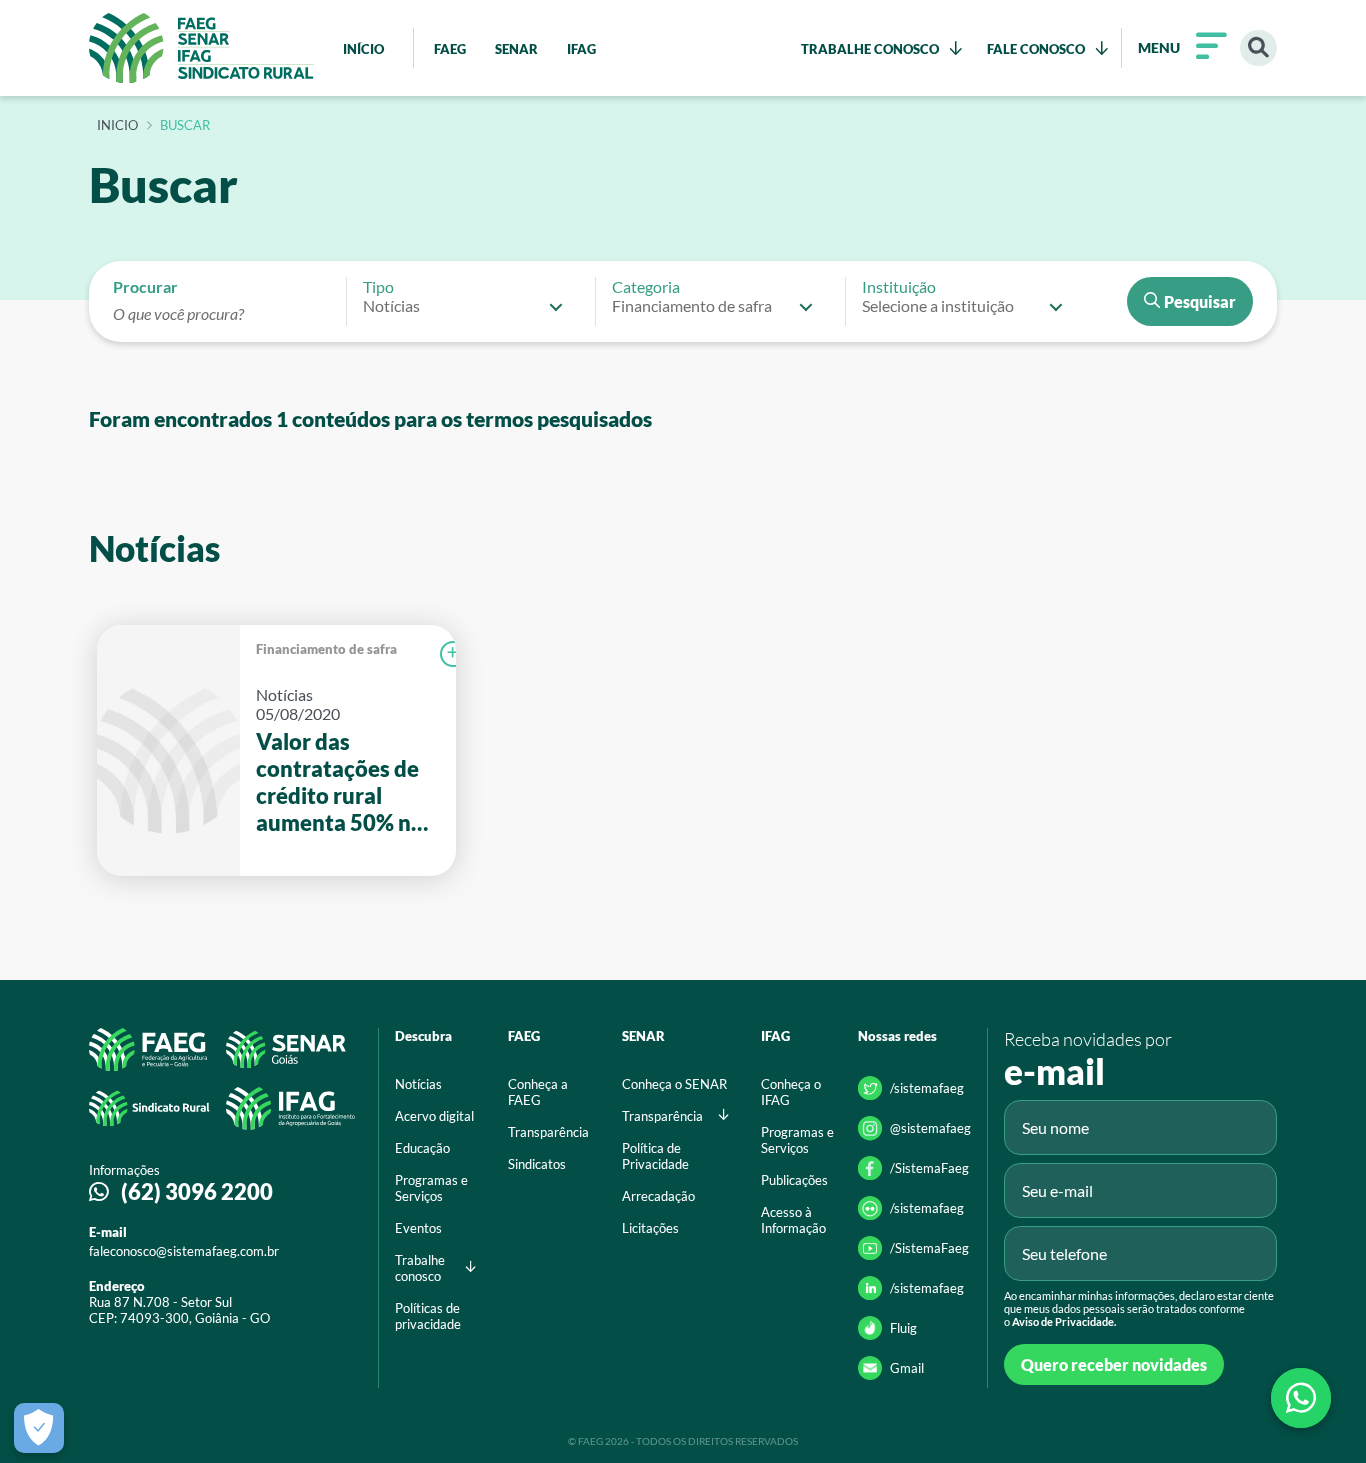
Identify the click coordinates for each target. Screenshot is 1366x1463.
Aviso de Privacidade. (1064, 1321)
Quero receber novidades (1114, 1364)
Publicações (794, 1180)
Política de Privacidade (655, 1156)
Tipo (378, 286)
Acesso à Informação (793, 1220)
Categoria (646, 286)
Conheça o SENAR (674, 1084)
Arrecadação (658, 1196)
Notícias (418, 1084)
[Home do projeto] (201, 48)
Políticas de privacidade (428, 1316)
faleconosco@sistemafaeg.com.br (184, 1251)
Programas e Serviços (431, 1188)
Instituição (899, 286)
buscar (185, 126)
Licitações (650, 1228)
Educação (422, 1148)
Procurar (145, 286)
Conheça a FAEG (538, 1092)
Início (117, 126)
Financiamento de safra (326, 649)
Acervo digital (434, 1116)
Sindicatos (537, 1164)
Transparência (548, 1132)
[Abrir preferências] (39, 1428)
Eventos (418, 1228)
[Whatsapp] (1301, 1398)
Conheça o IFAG (791, 1092)
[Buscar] (1258, 48)
